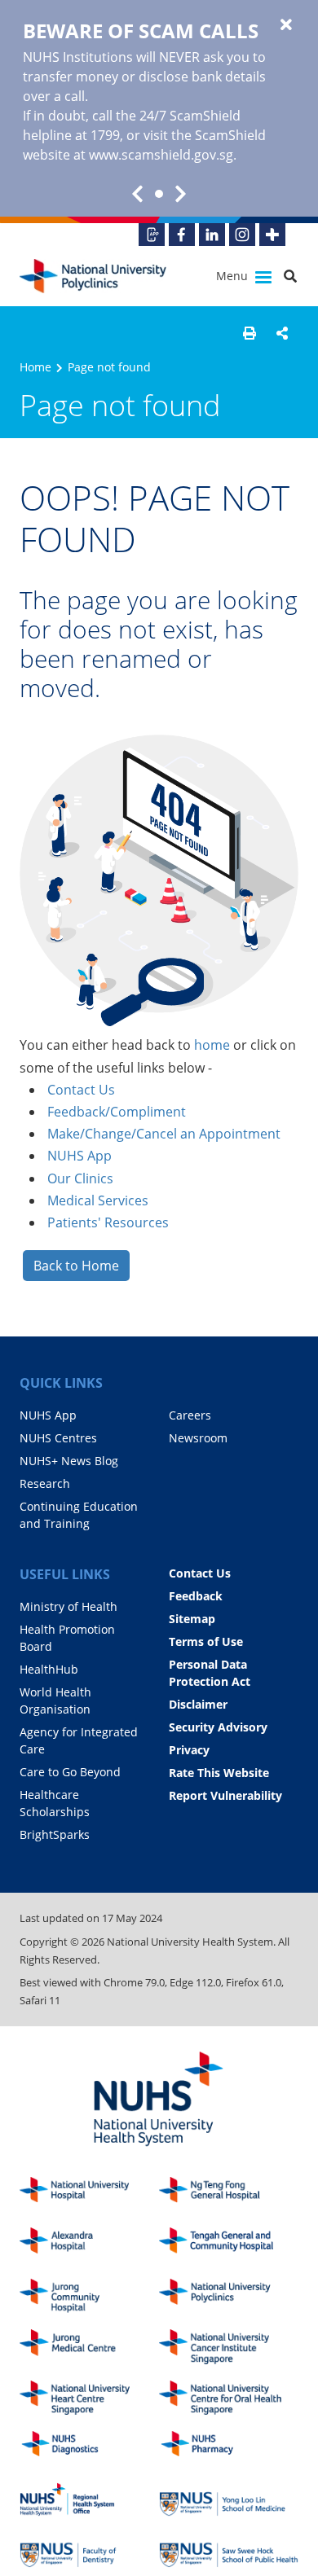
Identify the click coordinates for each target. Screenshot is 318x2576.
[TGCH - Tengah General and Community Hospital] (229, 2245)
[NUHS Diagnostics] (89, 2449)
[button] (250, 333)
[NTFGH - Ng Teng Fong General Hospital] (229, 2194)
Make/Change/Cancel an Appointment (164, 1134)
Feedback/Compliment (117, 1112)
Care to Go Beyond (70, 1772)
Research (45, 1483)
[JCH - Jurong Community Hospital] (89, 2296)
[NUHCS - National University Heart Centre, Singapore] (89, 2398)
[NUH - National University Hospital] (89, 2194)
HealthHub (49, 1669)
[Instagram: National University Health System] (242, 235)
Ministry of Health (68, 1606)
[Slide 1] (159, 194)
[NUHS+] (272, 235)
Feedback (196, 1596)
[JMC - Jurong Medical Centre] (89, 2347)
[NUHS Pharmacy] (229, 2449)
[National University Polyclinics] (93, 276)
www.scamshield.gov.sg (161, 155)
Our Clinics (80, 1178)
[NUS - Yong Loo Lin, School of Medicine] (229, 2500)
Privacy (189, 1750)
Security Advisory (218, 1727)
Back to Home (76, 1266)
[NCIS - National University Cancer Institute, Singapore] (229, 2347)
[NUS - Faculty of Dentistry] (89, 2550)
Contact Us (81, 1090)
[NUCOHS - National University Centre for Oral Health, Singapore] (229, 2398)
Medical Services (98, 1200)
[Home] (229, 2296)
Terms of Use (206, 1641)
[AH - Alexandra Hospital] (89, 2245)
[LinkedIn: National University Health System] (212, 235)
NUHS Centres (58, 1438)
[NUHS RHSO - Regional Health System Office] (89, 2500)
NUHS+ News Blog (69, 1461)
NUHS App (79, 1156)
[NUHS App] (152, 235)
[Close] (286, 25)
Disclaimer (198, 1704)
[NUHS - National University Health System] (159, 2100)
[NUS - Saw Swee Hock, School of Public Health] (229, 2550)
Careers (190, 1415)
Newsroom (198, 1438)
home (212, 1045)
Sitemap (192, 1619)
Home (35, 367)
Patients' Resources (108, 1222)
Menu (234, 276)
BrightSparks (55, 1834)
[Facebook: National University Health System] (182, 235)
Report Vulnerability (225, 1795)
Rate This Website (219, 1773)
